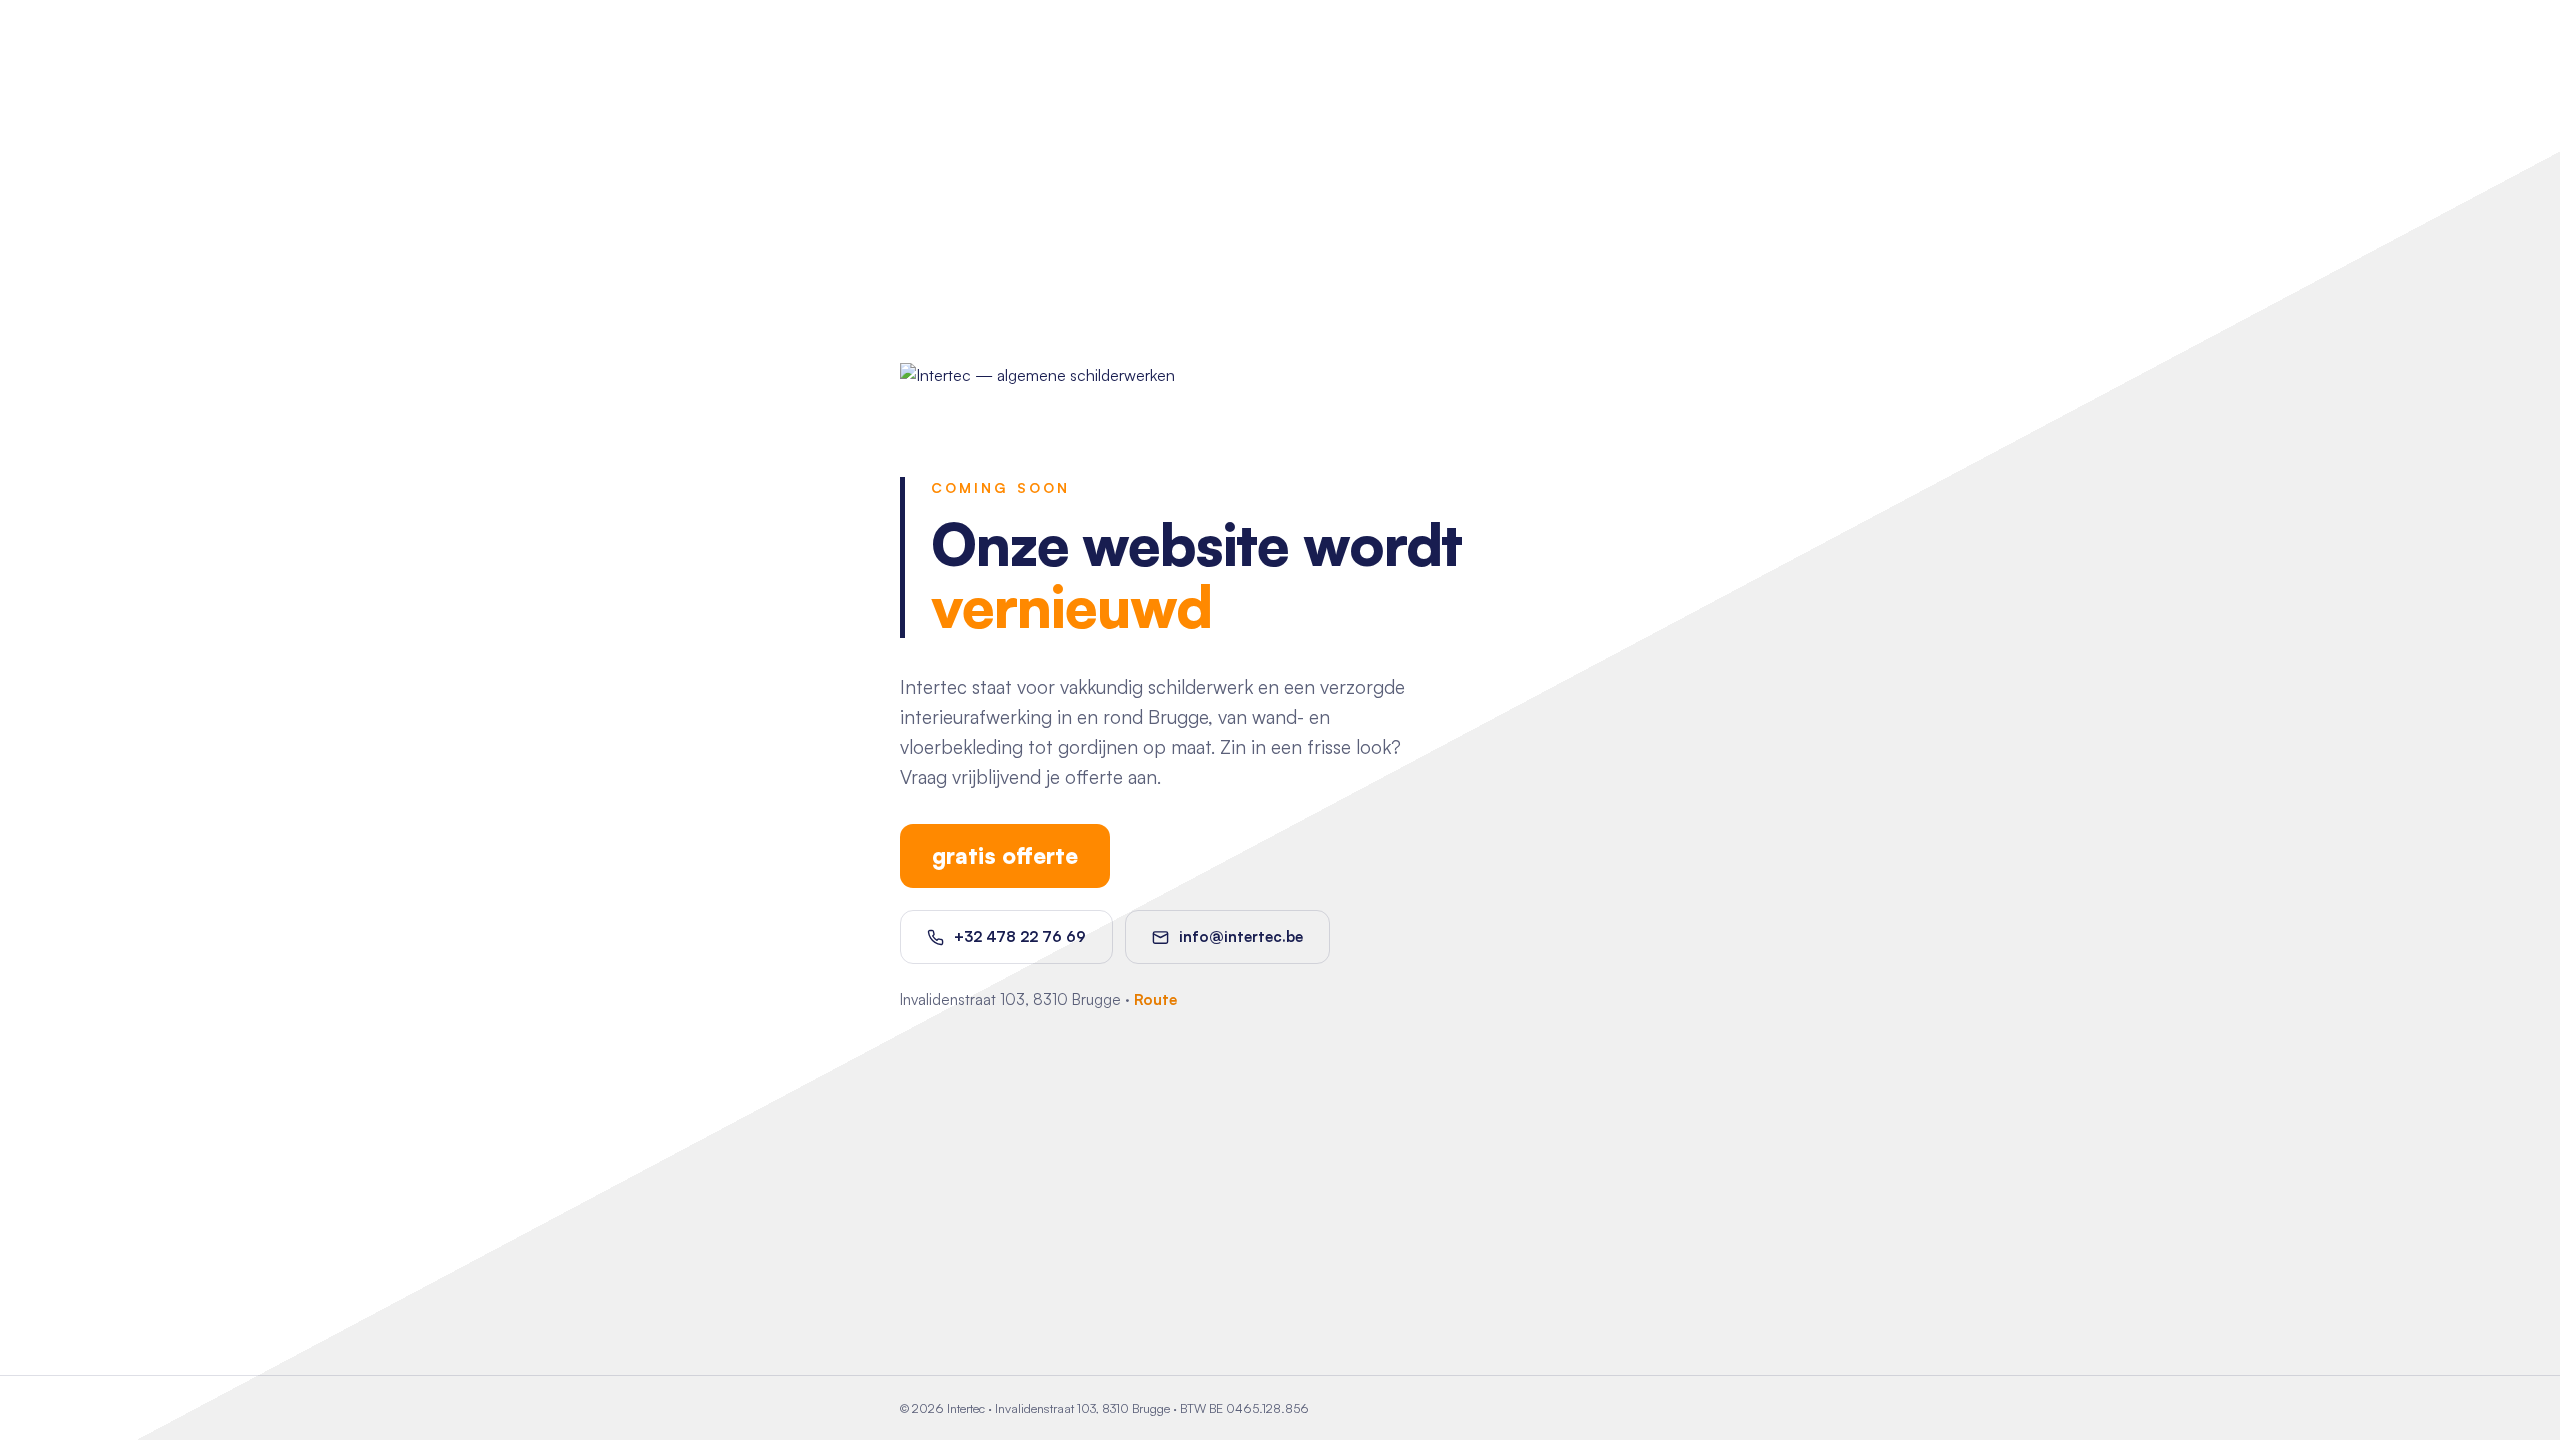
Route (1155, 999)
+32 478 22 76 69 (1020, 936)
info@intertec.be (1241, 936)
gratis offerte (1005, 855)
